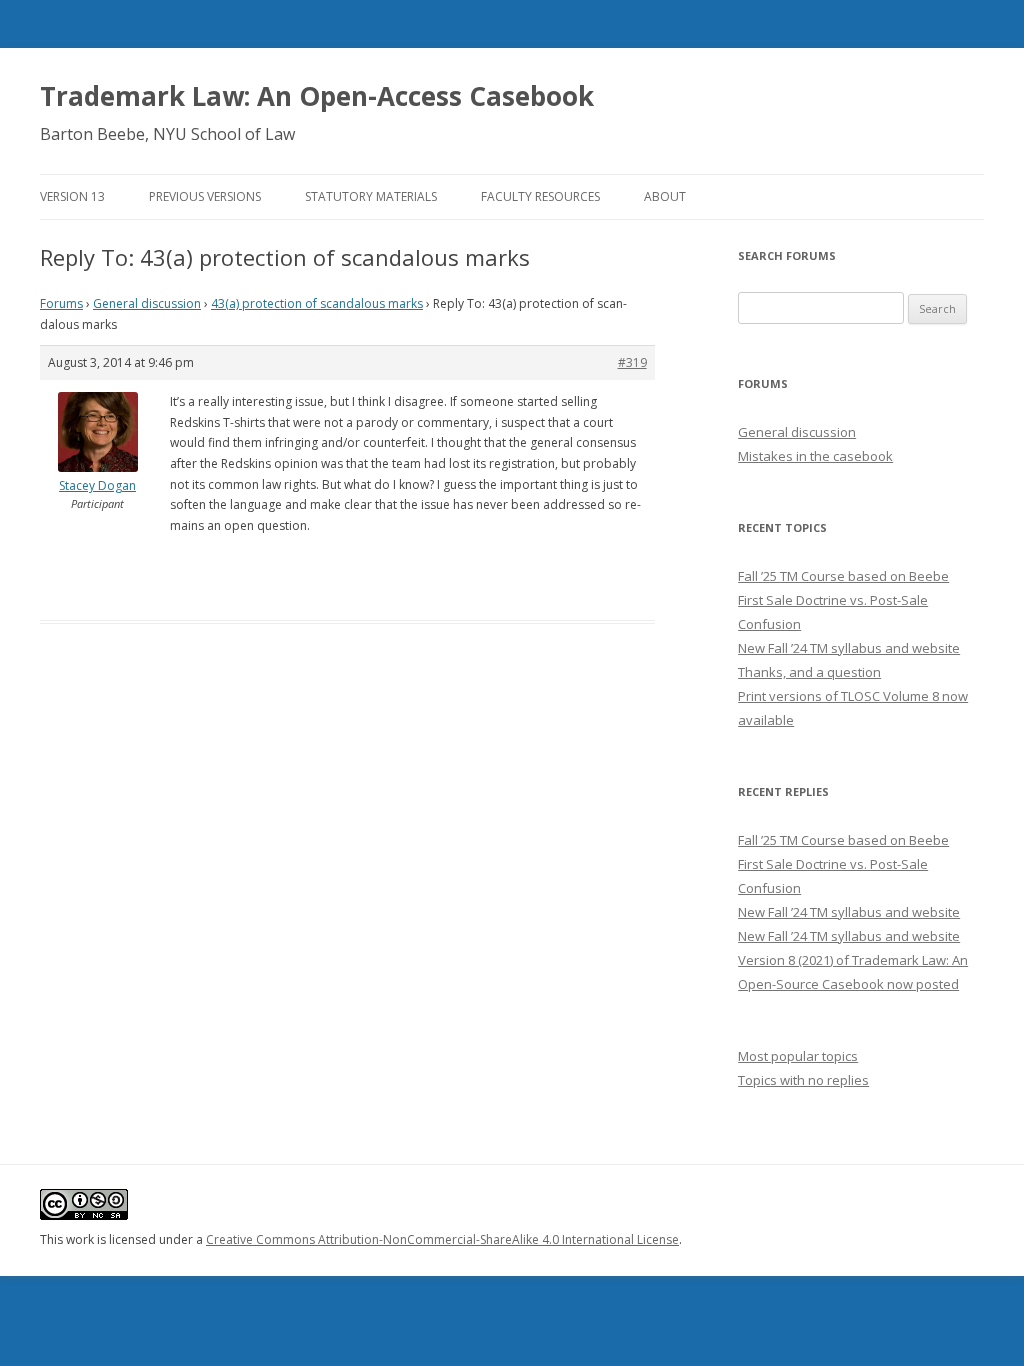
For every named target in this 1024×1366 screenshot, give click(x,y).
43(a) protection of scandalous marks (317, 303)
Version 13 (72, 196)
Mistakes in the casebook (815, 456)
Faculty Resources (540, 196)
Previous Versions (205, 196)
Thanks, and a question (809, 672)
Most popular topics (798, 1056)
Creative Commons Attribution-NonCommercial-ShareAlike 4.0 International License (442, 1239)
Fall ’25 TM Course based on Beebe (843, 576)
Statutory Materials (371, 196)
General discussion (147, 303)
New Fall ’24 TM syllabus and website (849, 648)
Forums (61, 303)
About (665, 196)
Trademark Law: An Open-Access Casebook (317, 96)
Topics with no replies (803, 1080)
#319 (632, 362)
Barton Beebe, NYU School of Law (167, 134)
